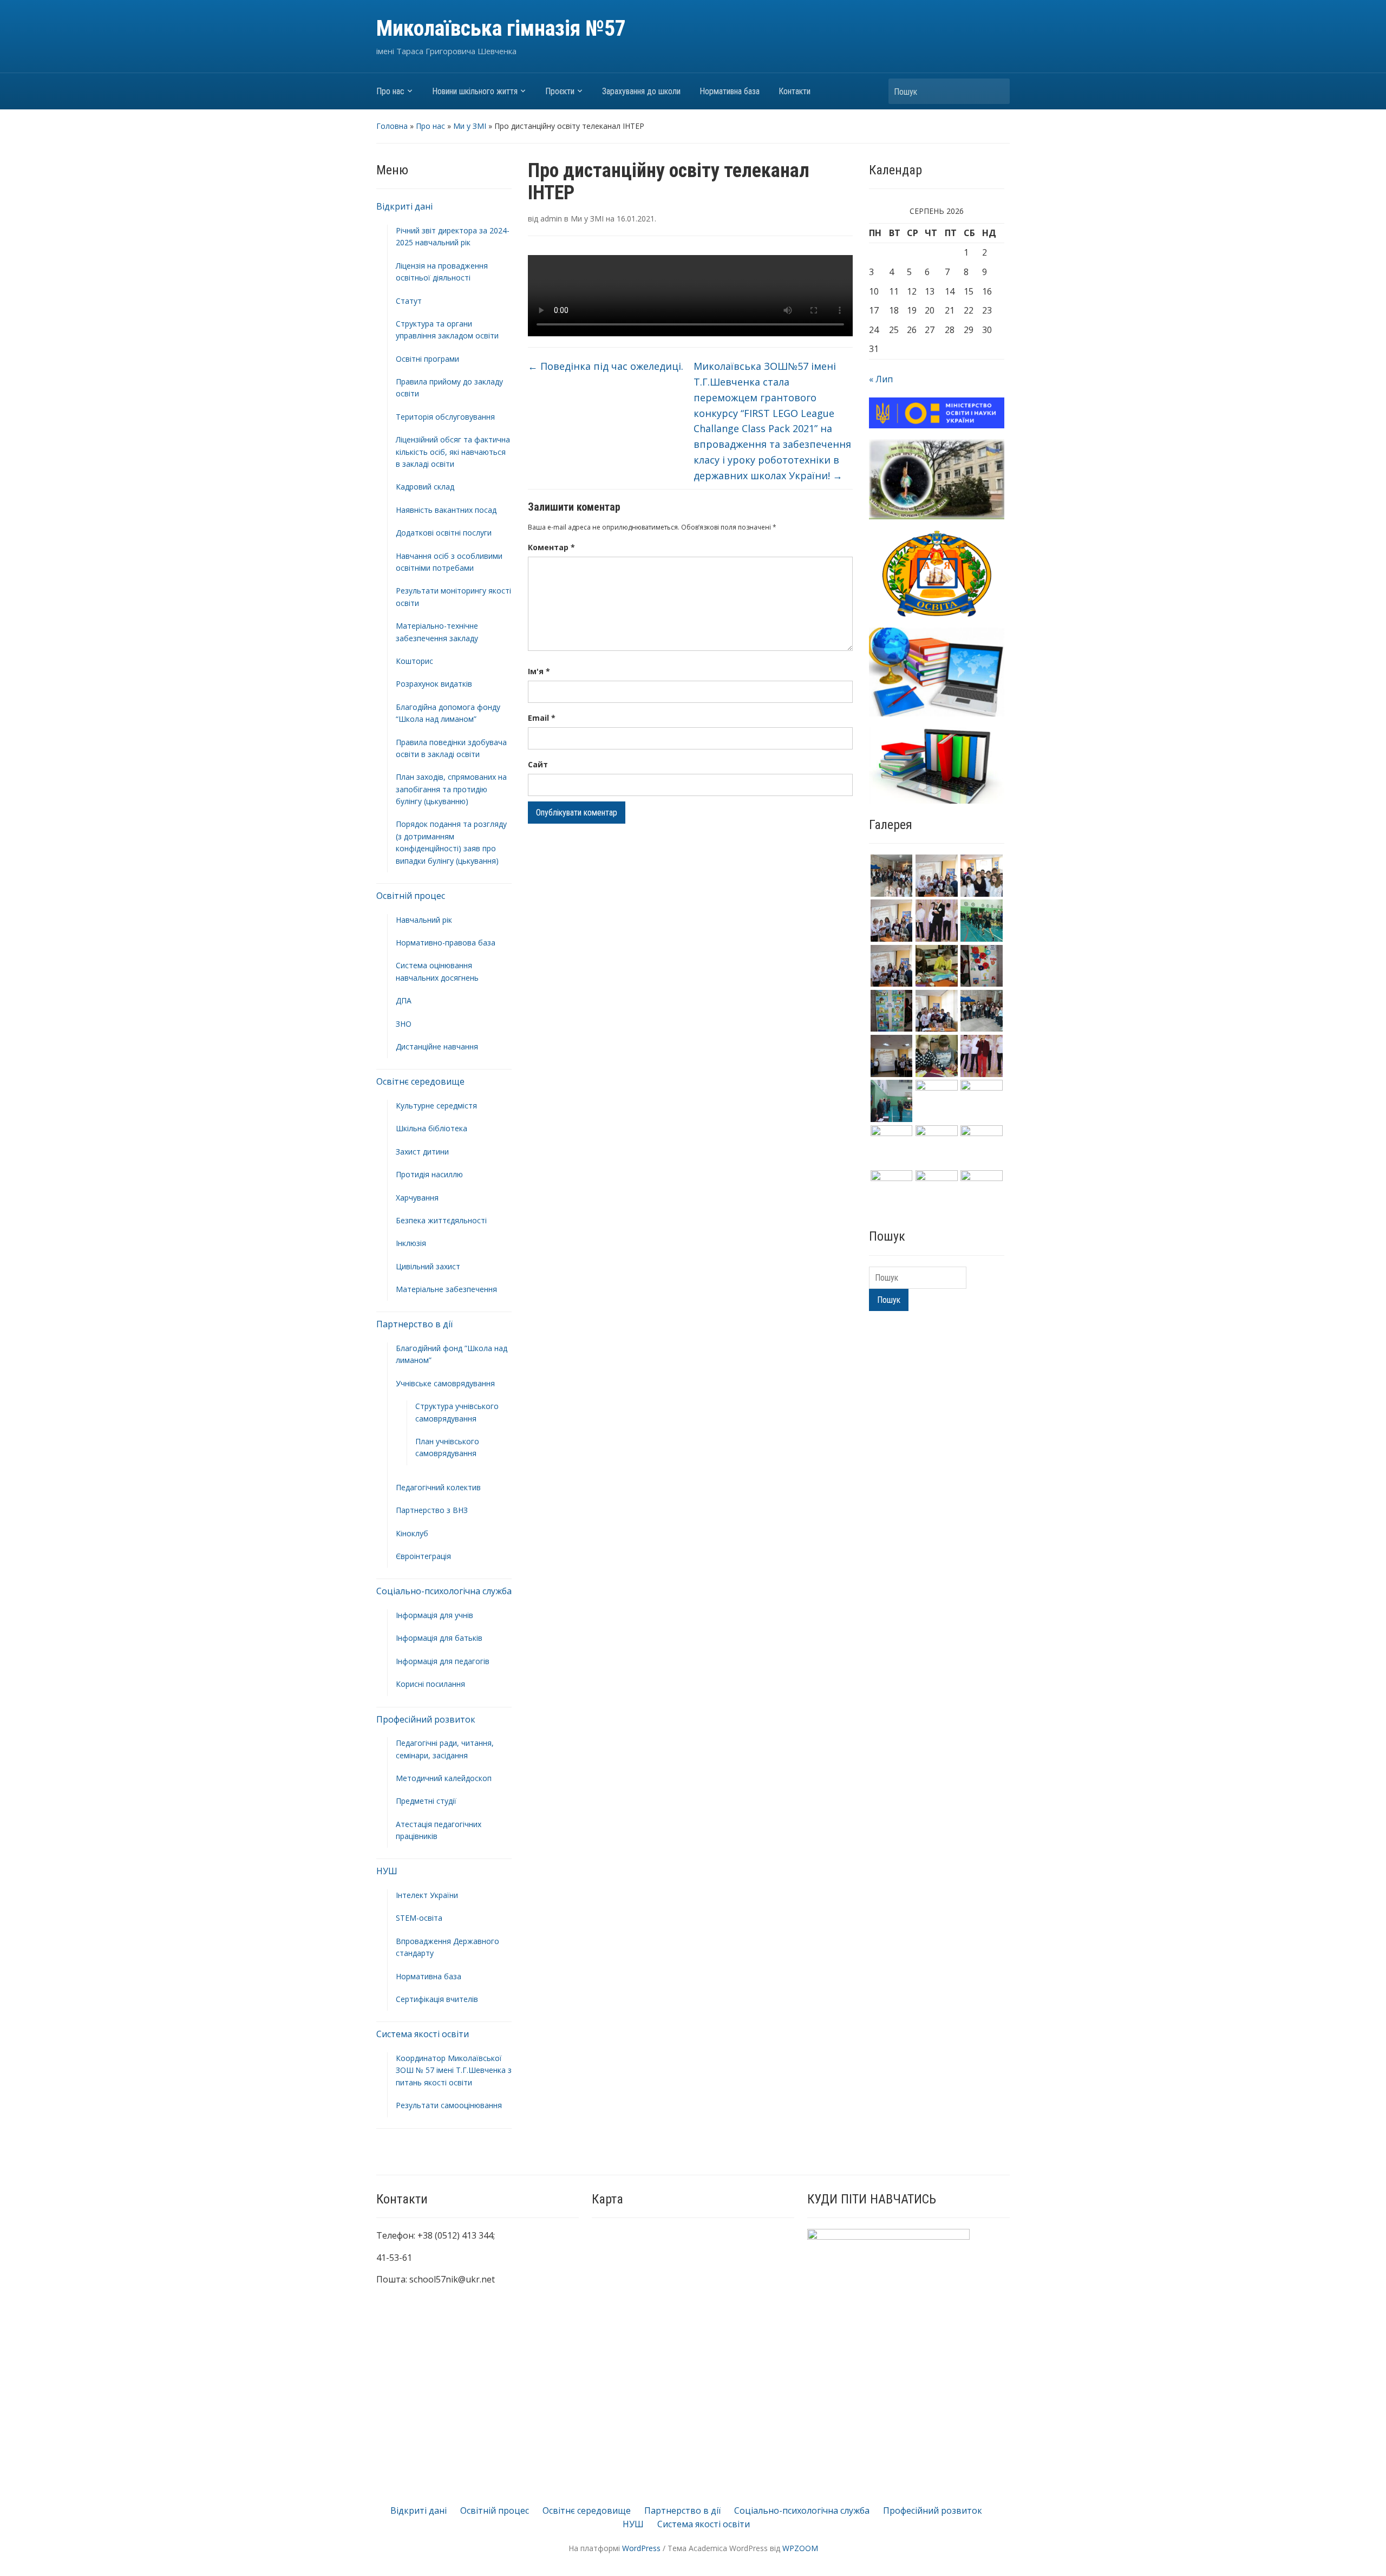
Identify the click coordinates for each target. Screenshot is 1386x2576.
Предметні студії (426, 1801)
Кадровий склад (425, 487)
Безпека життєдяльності (441, 1220)
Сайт (538, 764)
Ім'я (539, 671)
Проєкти (560, 91)
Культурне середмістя (436, 1106)
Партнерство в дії (414, 1324)
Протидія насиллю (429, 1174)
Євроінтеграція (423, 1556)
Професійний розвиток (426, 1719)
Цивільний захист (428, 1266)
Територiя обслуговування (445, 417)
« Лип (881, 379)
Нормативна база (730, 91)
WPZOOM (800, 2548)
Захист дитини (422, 1152)
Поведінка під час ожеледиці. (606, 366)
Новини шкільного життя (475, 91)
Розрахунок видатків (434, 684)
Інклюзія (411, 1243)
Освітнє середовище (420, 1081)
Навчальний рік (424, 920)
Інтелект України (427, 1895)
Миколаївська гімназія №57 (501, 28)
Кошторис (414, 661)
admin (551, 219)
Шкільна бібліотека (432, 1128)
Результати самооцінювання (449, 2105)
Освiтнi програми (427, 359)
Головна (392, 126)
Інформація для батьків (439, 1638)
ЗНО (404, 1024)
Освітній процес (411, 896)
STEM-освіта (419, 1918)
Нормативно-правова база (446, 943)
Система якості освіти (423, 2034)
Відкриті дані (404, 206)
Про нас (390, 91)
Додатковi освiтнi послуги (444, 533)
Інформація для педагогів (443, 1661)
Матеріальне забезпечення (446, 1289)
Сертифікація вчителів (437, 1999)
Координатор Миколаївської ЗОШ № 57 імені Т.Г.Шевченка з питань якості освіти (454, 2070)
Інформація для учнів (434, 1615)
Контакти (795, 91)
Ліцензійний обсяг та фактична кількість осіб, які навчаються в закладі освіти (453, 452)
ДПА (404, 1000)
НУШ (387, 1871)
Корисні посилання (430, 1684)
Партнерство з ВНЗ (432, 1510)
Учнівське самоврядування (445, 1383)
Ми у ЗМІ (470, 126)
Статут (409, 301)
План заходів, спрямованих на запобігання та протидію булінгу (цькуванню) (451, 789)
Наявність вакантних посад (446, 510)
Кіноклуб (412, 1533)
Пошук (996, 91)
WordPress (641, 2548)
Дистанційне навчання (437, 1046)
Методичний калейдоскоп (444, 1778)
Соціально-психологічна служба (444, 1591)
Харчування (417, 1198)
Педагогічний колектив (438, 1487)
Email (542, 718)
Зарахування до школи (641, 91)
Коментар (551, 547)
